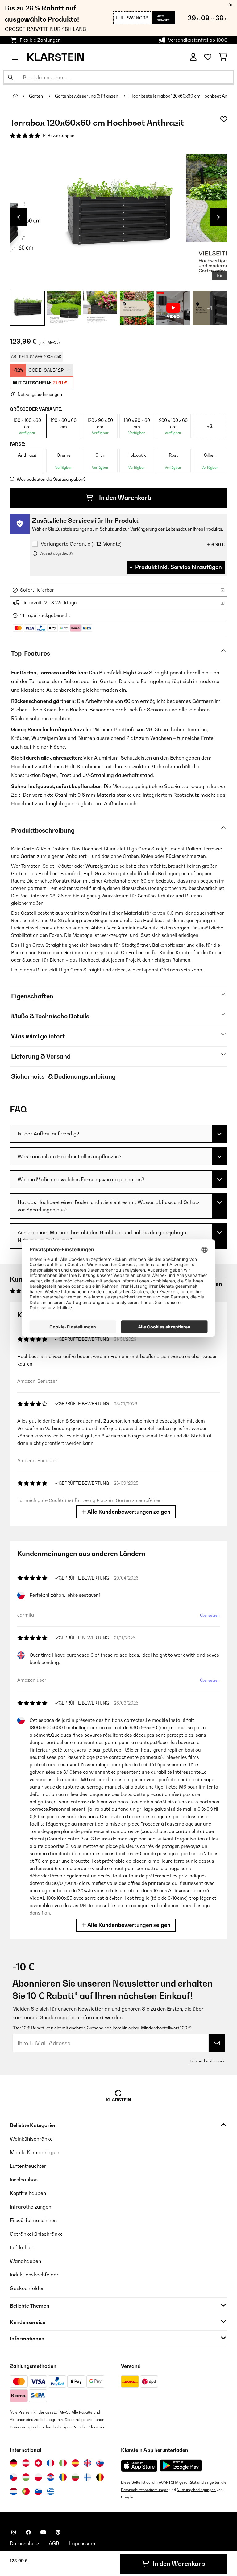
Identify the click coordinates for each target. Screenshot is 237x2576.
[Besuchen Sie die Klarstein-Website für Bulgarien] (75, 2477)
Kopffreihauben (28, 2193)
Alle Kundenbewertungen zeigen (128, 1512)
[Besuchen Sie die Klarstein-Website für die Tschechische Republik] (14, 2477)
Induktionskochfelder (34, 2275)
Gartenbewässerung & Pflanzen (87, 96)
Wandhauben (25, 2261)
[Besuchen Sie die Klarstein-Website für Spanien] (75, 2463)
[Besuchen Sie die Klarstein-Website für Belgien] (100, 2477)
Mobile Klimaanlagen (35, 2152)
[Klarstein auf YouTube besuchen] (43, 2532)
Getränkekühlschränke (36, 2234)
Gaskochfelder (27, 2288)
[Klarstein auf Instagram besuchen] (14, 2532)
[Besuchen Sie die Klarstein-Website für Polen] (38, 2477)
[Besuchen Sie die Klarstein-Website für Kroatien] (51, 2477)
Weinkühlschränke (31, 2139)
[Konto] (193, 57)
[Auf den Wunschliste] (224, 119)
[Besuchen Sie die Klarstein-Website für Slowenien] (38, 2491)
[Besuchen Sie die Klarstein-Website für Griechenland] (51, 2492)
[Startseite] (21, 96)
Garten (36, 96)
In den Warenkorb (125, 498)
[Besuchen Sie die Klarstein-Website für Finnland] (88, 2477)
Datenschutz (24, 2543)
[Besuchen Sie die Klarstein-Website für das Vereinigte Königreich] (88, 2463)
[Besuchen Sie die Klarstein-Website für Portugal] (26, 2491)
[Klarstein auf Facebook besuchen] (28, 2532)
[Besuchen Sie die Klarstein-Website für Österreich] (26, 2463)
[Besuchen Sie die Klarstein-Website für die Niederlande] (14, 2491)
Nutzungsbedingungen (196, 2490)
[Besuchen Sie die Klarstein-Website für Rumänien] (63, 2477)
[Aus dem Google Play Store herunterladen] (181, 2465)
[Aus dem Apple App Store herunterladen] (139, 2466)
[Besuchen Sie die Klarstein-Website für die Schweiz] (38, 2463)
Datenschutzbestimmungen (145, 2490)
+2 (210, 426)
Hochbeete (141, 96)
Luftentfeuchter (28, 2166)
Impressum (82, 2543)
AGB (54, 2543)
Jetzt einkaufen (164, 18)
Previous (19, 217)
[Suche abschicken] (10, 77)
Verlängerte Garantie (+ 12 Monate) (81, 544)
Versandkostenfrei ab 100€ (198, 40)
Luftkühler (22, 2247)
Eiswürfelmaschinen (33, 2220)
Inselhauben (24, 2180)
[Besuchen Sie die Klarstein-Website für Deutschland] (14, 2463)
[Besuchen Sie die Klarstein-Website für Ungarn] (26, 2477)
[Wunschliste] (208, 57)
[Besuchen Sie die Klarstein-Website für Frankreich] (51, 2463)
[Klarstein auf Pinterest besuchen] (58, 2532)
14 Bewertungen (58, 136)
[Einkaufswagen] (223, 57)
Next (218, 217)
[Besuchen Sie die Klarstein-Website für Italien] (63, 2463)
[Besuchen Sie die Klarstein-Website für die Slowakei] (100, 2463)
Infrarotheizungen (31, 2207)
